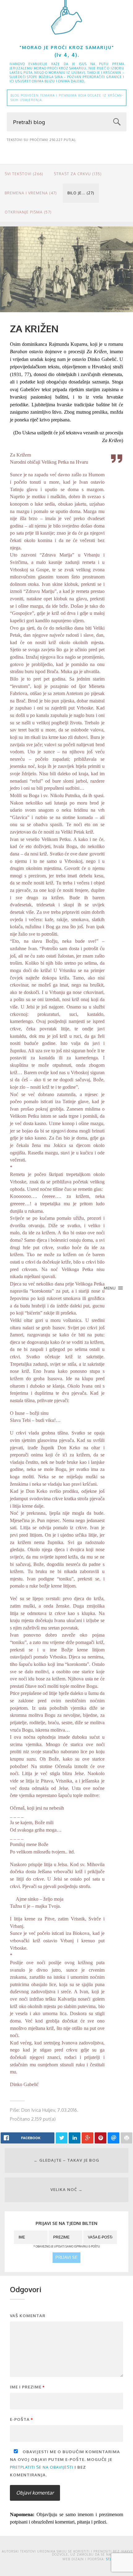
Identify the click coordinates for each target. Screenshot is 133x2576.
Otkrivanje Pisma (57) (28, 212)
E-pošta (21, 2419)
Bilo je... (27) (81, 193)
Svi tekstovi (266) (24, 174)
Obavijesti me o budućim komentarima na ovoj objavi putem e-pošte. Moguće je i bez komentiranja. (65, 2463)
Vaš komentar (28, 2316)
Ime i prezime (27, 2387)
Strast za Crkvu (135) (78, 174)
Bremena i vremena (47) (31, 193)
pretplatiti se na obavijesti (42, 2467)
